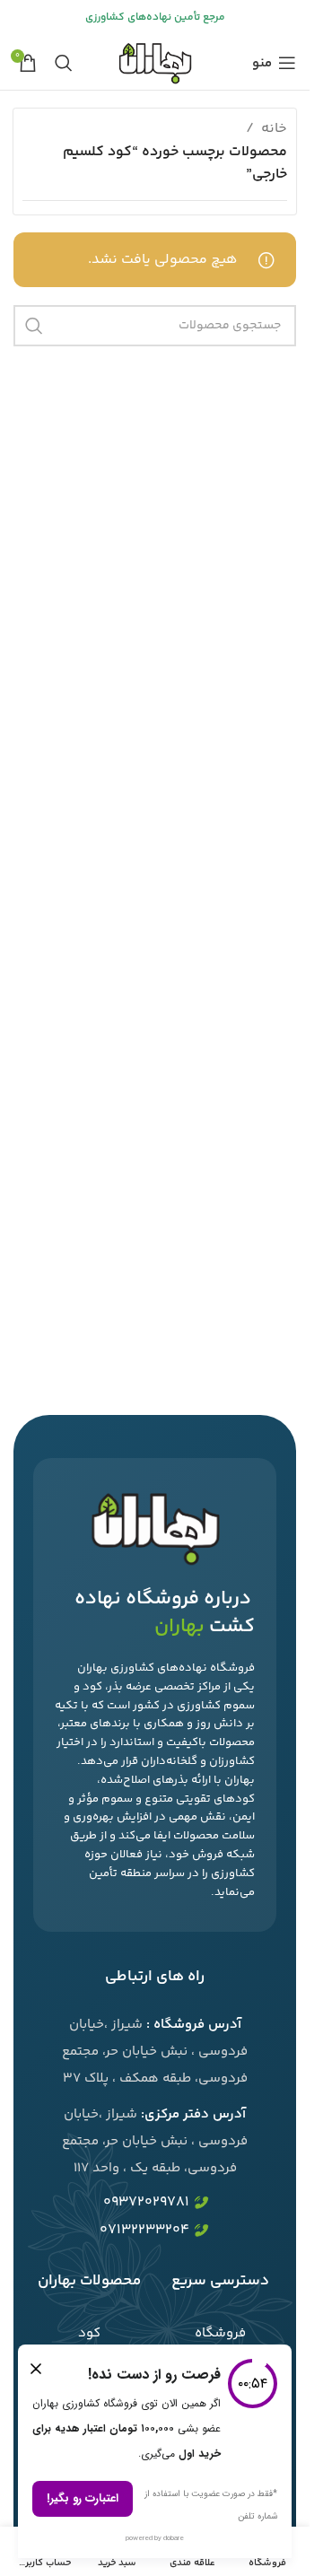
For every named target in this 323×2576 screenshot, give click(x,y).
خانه (274, 129)
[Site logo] (154, 63)
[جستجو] (64, 63)
